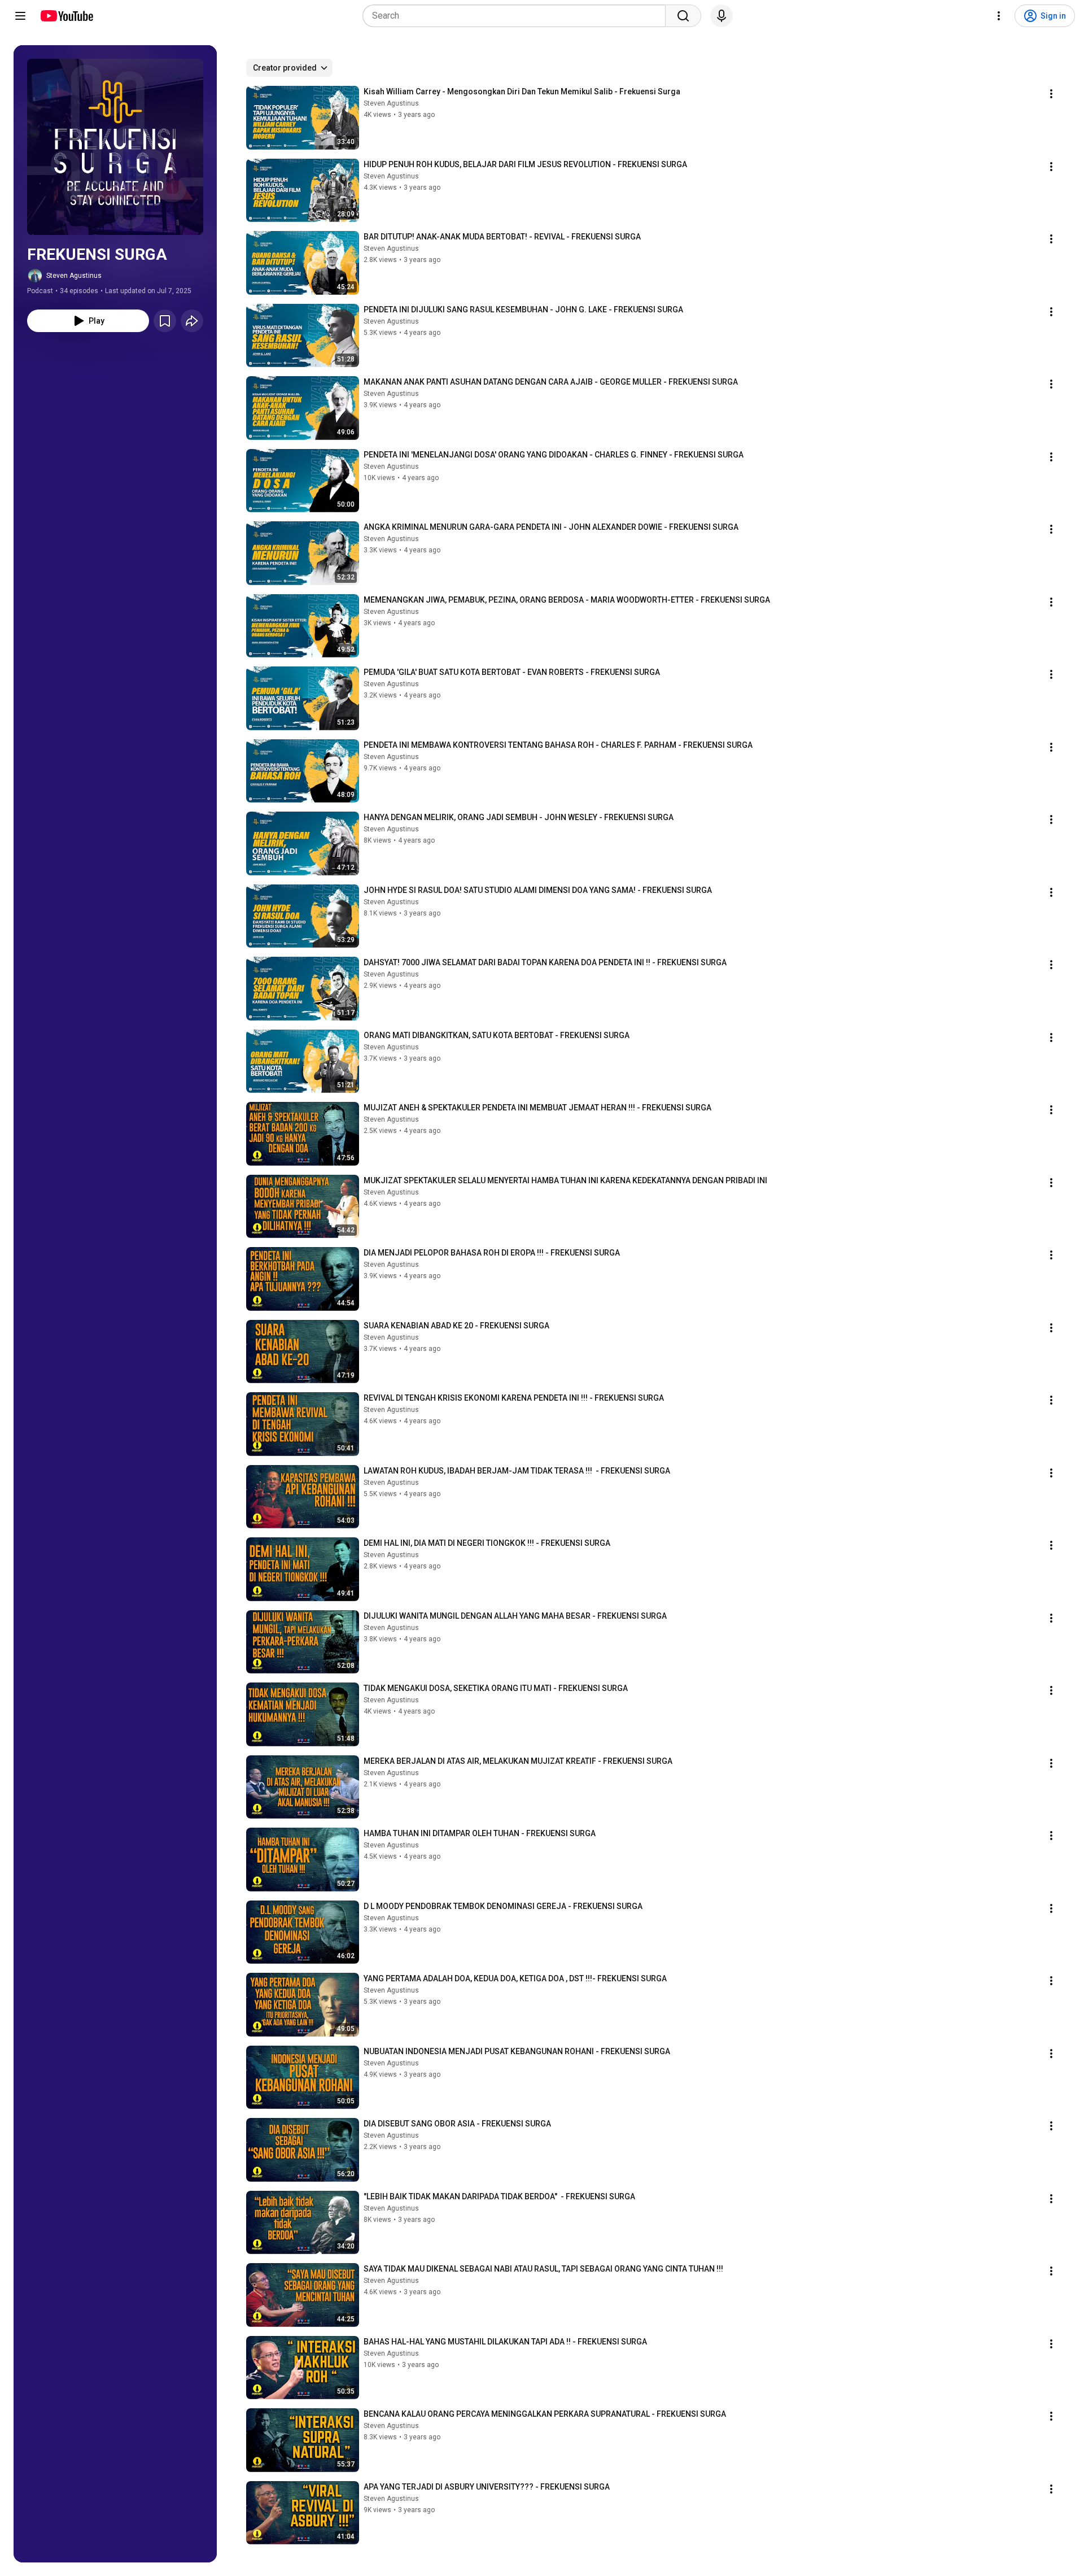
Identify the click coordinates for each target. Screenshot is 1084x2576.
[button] (115, 147)
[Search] (683, 16)
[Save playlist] (165, 321)
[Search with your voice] (722, 16)
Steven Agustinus (74, 276)
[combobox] (517, 16)
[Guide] (20, 16)
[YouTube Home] (66, 16)
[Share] (192, 321)
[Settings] (999, 16)
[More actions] (1051, 94)
